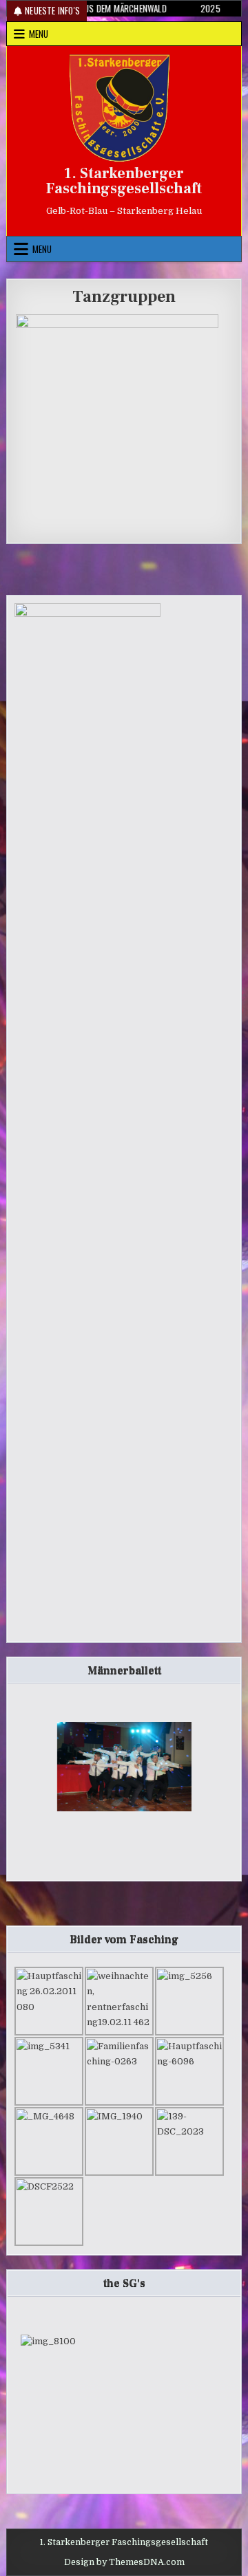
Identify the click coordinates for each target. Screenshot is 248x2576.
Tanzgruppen (124, 297)
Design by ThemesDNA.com (124, 2562)
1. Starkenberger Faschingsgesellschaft (124, 181)
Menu (39, 34)
